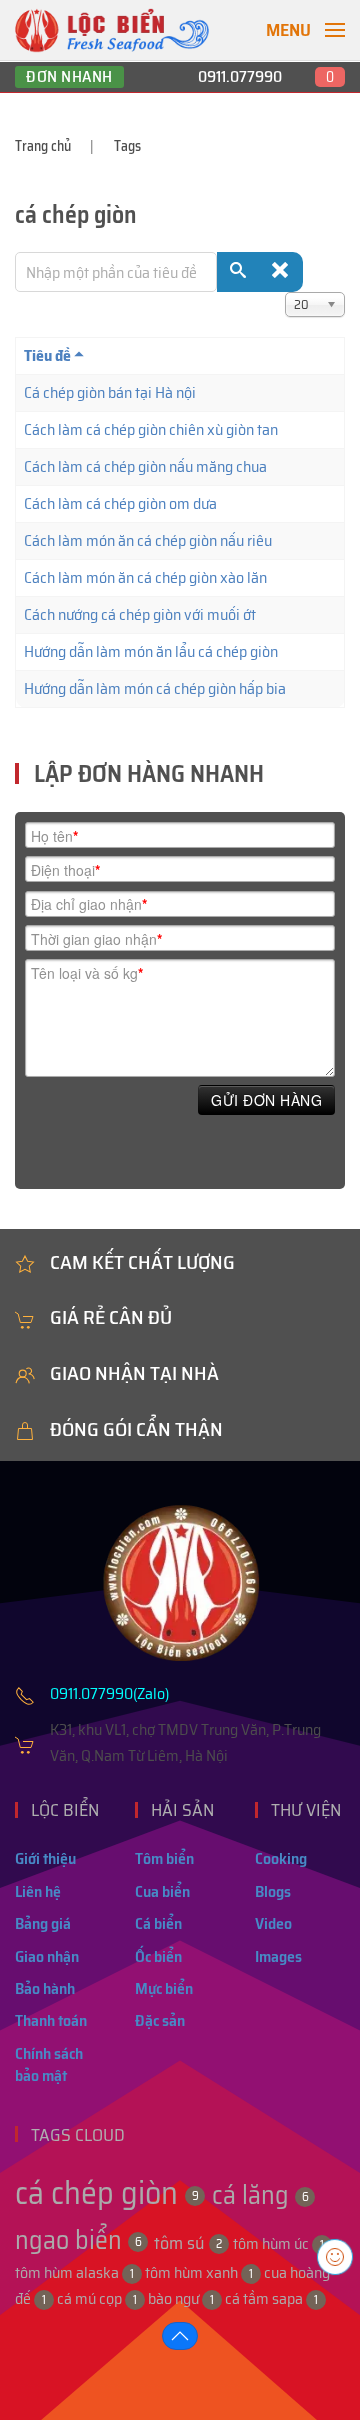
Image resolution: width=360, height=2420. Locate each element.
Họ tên (54, 836)
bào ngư (181, 2298)
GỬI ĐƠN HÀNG (266, 1100)
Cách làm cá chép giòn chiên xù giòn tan (151, 429)
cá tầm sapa (271, 2298)
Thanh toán (51, 2020)
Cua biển (162, 1891)
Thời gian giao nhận (96, 939)
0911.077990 (240, 76)
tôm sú (188, 2243)
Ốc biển (158, 1956)
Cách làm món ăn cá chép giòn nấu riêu (148, 540)
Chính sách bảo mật (49, 2064)
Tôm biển (164, 1858)
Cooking (281, 1858)
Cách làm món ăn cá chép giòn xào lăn (145, 577)
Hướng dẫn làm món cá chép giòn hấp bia (155, 688)
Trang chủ (43, 146)
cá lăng (260, 2194)
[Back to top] (180, 2336)
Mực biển (164, 1988)
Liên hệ (38, 1891)
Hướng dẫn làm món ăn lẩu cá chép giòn (151, 651)
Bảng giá (43, 1923)
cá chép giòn (107, 2193)
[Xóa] (281, 272)
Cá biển (158, 1923)
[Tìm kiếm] (239, 272)
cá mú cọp (97, 2298)
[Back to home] (112, 30)
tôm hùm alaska (74, 2272)
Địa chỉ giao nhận (89, 904)
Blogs (273, 1891)
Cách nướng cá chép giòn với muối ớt (140, 614)
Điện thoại (65, 870)
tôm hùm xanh (199, 2272)
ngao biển (78, 2239)
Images (278, 1956)
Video (273, 1923)
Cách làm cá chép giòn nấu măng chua (145, 466)
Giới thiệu (45, 1858)
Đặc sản (160, 2020)
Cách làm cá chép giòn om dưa (120, 503)
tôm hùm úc (278, 2243)
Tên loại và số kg (87, 973)
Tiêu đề (47, 355)
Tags (127, 146)
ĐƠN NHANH (69, 77)
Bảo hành (45, 1988)
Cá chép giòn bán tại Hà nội (110, 392)
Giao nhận (47, 1956)
